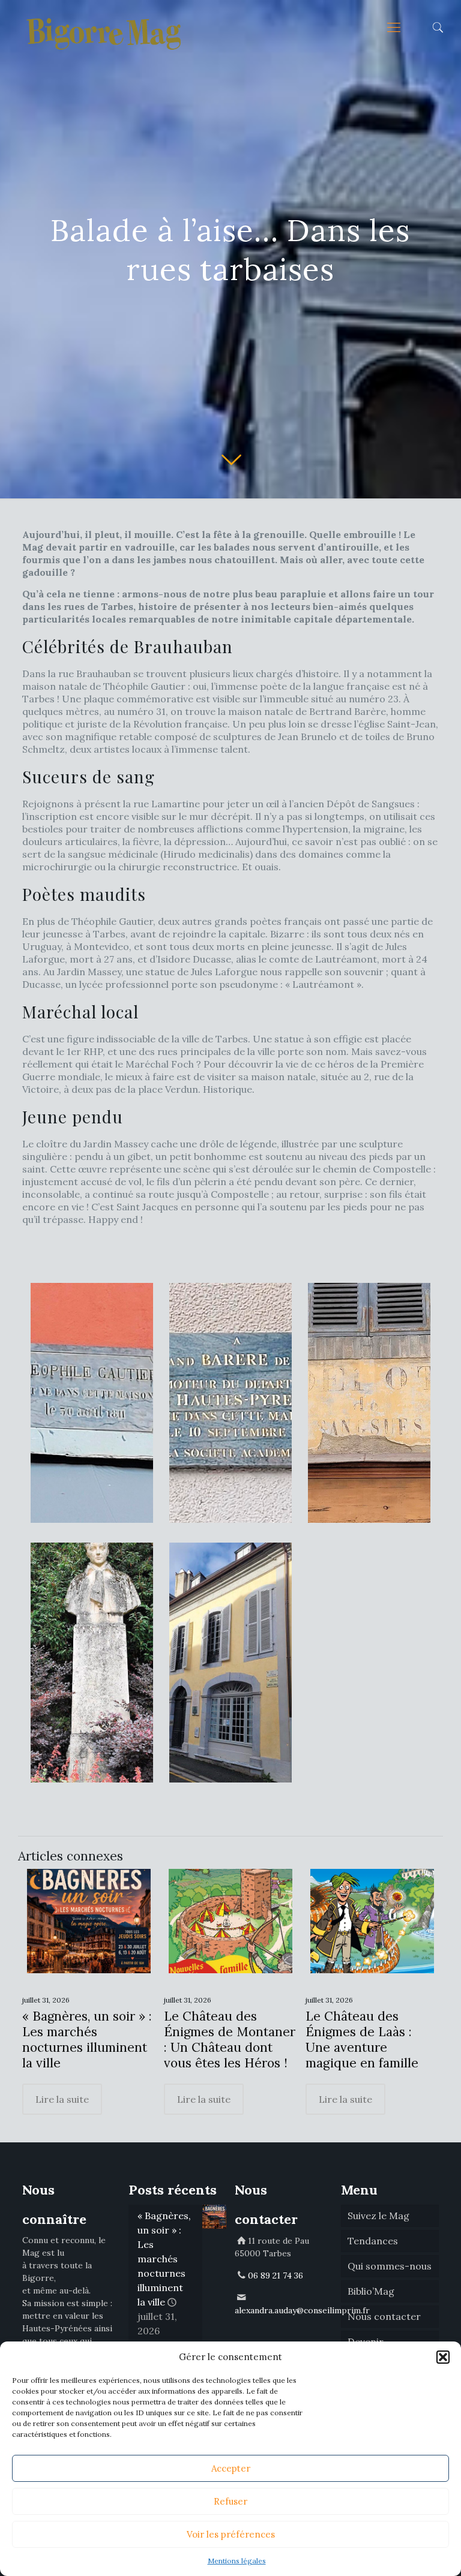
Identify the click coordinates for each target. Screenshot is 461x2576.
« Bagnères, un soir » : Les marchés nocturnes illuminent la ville (87, 2040)
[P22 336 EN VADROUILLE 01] (92, 1403)
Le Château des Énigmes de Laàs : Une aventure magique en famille (362, 2040)
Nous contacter (384, 2316)
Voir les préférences (231, 2534)
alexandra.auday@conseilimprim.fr (302, 2310)
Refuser (230, 2501)
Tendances (373, 2241)
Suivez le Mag (378, 2216)
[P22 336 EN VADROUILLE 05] (230, 1663)
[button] (443, 2357)
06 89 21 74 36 (276, 2276)
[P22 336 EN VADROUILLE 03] (369, 1403)
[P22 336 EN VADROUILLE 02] (230, 1403)
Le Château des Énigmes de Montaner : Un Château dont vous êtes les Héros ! (230, 2040)
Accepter (231, 2468)
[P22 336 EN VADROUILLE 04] (92, 1663)
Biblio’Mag (371, 2291)
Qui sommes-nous (390, 2266)
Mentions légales (237, 2561)
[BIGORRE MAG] (105, 27)
